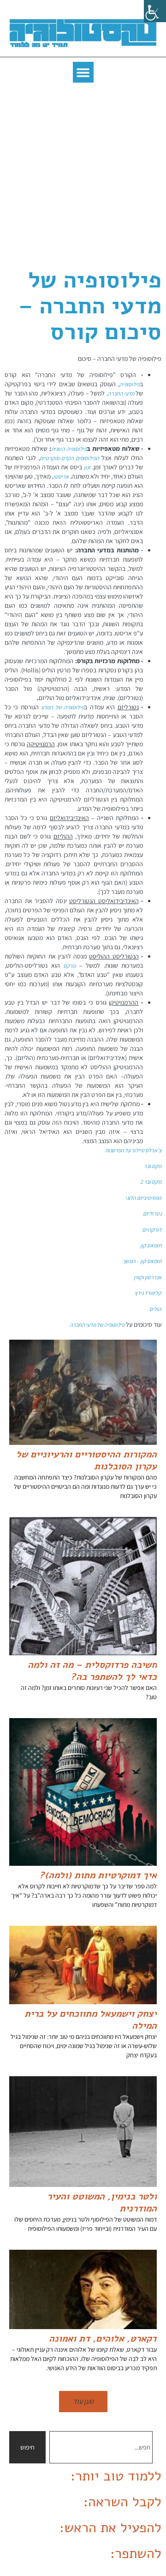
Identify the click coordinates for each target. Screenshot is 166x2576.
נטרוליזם (152, 1213)
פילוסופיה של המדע (62, 707)
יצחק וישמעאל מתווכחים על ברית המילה (91, 2020)
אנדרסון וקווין (148, 1277)
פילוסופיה (130, 384)
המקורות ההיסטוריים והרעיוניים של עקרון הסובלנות (86, 1460)
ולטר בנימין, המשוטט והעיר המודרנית (102, 2202)
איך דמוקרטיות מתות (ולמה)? (98, 1875)
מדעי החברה (122, 393)
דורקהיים (152, 1230)
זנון (87, 467)
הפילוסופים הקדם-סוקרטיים (69, 458)
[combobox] (101, 2447)
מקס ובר (153, 1166)
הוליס (155, 1309)
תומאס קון (151, 1245)
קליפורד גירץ (148, 1293)
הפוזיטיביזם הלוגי (143, 1198)
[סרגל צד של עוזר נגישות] (155, 11)
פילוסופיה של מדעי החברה (97, 1325)
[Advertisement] (83, 175)
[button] (83, 72)
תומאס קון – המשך (142, 1261)
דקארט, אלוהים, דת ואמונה (103, 2339)
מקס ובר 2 (151, 1182)
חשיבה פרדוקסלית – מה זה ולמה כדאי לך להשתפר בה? (92, 1671)
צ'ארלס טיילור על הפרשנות (133, 1150)
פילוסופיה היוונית (69, 449)
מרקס (69, 966)
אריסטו (61, 476)
